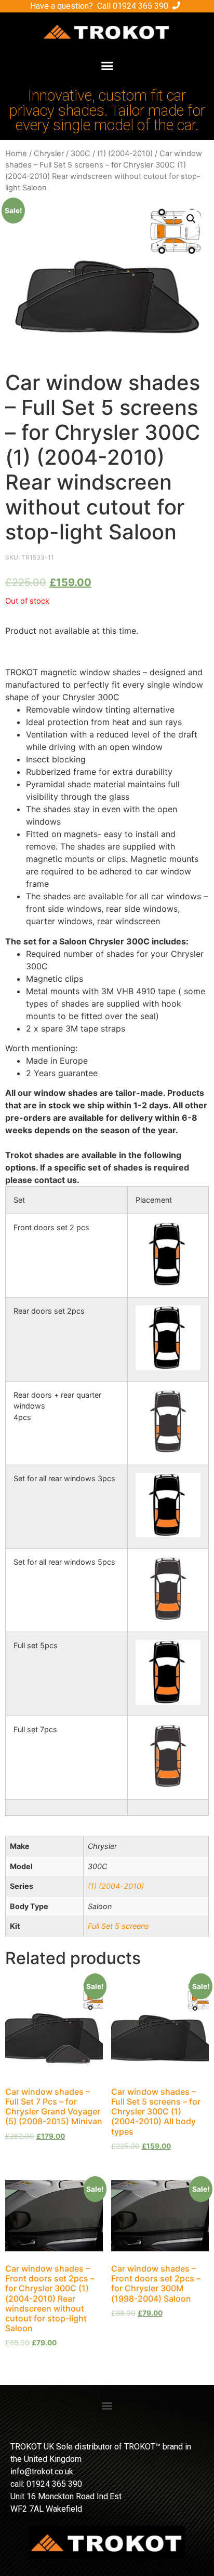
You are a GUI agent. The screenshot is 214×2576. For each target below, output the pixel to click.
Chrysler (49, 154)
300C (81, 154)
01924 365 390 (141, 6)
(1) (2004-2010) (125, 154)
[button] (107, 66)
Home (16, 154)
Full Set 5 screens (118, 1926)
